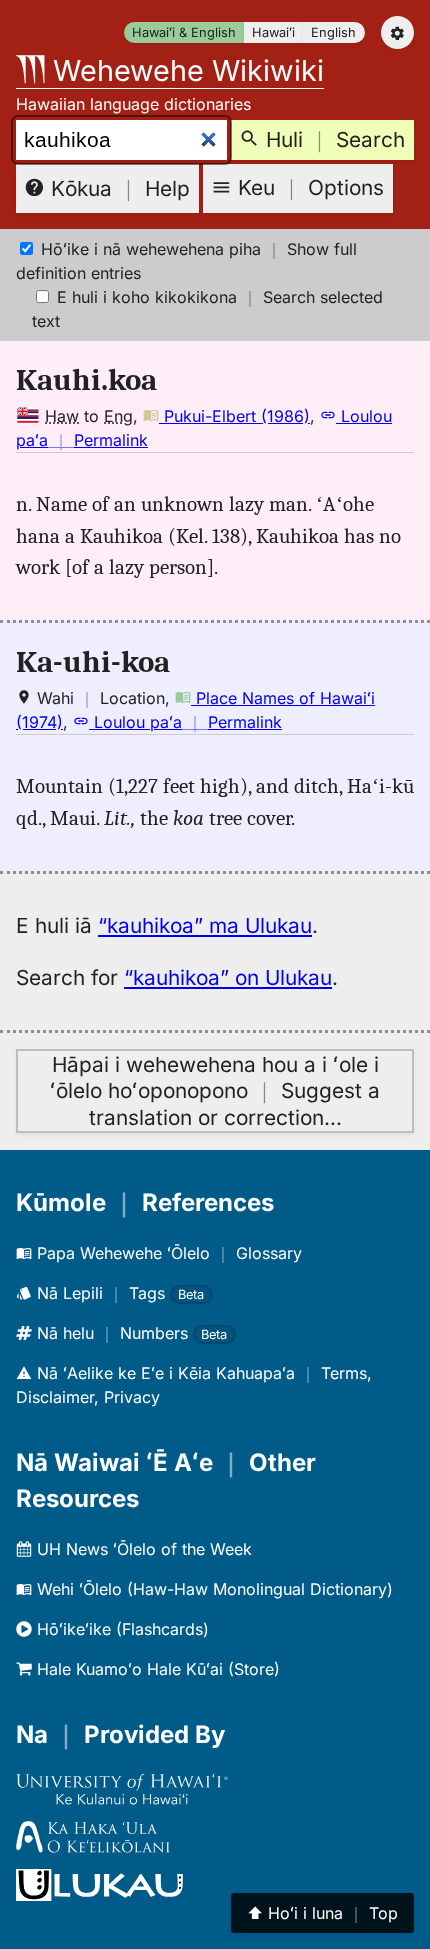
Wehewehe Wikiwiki (184, 70)
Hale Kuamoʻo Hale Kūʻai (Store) (156, 1669)
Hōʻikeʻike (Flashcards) (120, 1629)
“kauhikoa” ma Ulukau (205, 925)
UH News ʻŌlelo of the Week (142, 1549)
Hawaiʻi (273, 32)
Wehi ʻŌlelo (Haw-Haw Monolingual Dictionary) (212, 1589)
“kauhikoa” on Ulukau (228, 977)
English (333, 32)
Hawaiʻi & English (184, 32)
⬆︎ (322, 1913)
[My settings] (397, 32)
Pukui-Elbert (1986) (234, 416)
